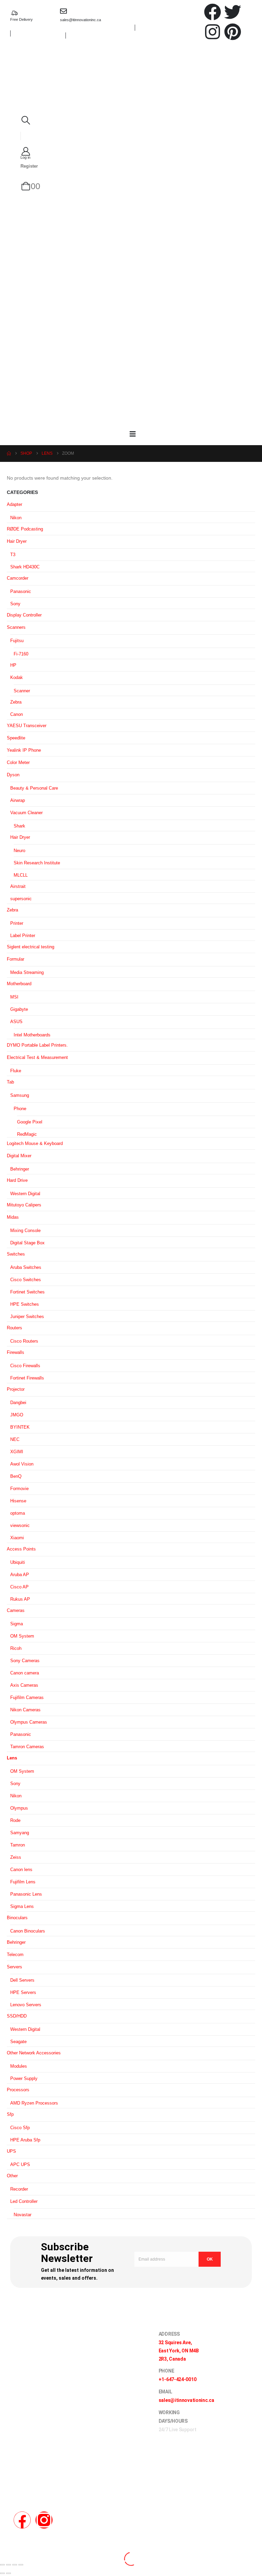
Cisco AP (19, 1587)
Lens (12, 1758)
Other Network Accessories (34, 2053)
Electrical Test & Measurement (37, 1057)
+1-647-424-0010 (178, 2379)
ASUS (16, 1022)
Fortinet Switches (27, 1292)
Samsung (20, 1095)
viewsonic (20, 1525)
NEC (15, 1439)
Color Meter (18, 762)
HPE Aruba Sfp (25, 2140)
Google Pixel (30, 1122)
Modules (19, 2066)
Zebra (16, 702)
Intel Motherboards (32, 1035)
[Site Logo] (135, 79)
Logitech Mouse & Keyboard (35, 1143)
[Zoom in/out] (2, 2565)
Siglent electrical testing (31, 947)
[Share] (15, 2565)
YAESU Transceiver (27, 726)
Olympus (19, 1808)
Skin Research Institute (37, 863)
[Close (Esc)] (21, 2565)
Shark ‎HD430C (25, 567)
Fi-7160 (21, 654)
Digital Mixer (19, 1156)
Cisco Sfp (20, 2128)
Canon (17, 714)
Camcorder (18, 578)
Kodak (17, 677)
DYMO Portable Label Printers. (37, 1045)
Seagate (18, 2042)
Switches (16, 1254)
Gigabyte (19, 1009)
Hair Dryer (17, 541)
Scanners (16, 627)
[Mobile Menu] (133, 434)
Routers (14, 1328)
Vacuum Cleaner (26, 813)
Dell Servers (22, 1980)
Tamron (18, 1845)
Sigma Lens (22, 1906)
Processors (18, 2090)
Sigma (17, 1624)
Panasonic (21, 591)
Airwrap (18, 800)
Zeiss (16, 1857)
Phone (20, 1109)
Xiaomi (17, 1538)
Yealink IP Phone (24, 750)
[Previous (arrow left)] (2, 2573)
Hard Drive (17, 1180)
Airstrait (18, 886)
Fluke (16, 1071)
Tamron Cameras (27, 1747)
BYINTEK (20, 1427)
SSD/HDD (17, 2016)
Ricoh (16, 1648)
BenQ (16, 1476)
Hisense (18, 1501)
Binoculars (17, 1918)
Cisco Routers (24, 1341)
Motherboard (19, 984)
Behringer (20, 1169)
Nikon (16, 518)
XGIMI (17, 1452)
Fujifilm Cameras (27, 1697)
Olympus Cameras (29, 1722)
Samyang (20, 1833)
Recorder (19, 2189)
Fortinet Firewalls (27, 1378)
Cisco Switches (26, 1280)
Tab (10, 1082)
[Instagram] (213, 32)
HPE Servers (23, 1992)
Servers (14, 1967)
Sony (15, 604)
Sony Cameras (25, 1661)
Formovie (19, 1489)
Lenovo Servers (26, 2005)
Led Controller (24, 2201)
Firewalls (16, 1352)
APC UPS (20, 2164)
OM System (22, 1636)
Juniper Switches (27, 1317)
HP (13, 665)
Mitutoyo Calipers (24, 1205)
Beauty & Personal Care (34, 788)
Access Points (21, 1549)
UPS (11, 2151)
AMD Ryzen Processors (34, 2103)
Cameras (16, 1610)
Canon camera (25, 1673)
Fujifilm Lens (23, 1882)
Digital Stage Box (27, 1243)
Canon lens (21, 1870)
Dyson (13, 775)
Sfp (10, 2114)
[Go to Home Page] (9, 454)
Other (12, 2176)
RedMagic (27, 1134)
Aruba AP (20, 1575)
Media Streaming (27, 972)
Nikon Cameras (25, 1710)
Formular (16, 959)
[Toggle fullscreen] (9, 2565)
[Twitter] (233, 12)
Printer (17, 923)
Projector (16, 1389)
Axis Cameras (24, 1685)
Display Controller (24, 615)
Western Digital (25, 1194)
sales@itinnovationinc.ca (81, 20)
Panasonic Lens (26, 1894)
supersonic (21, 899)
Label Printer (23, 936)
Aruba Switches (26, 1267)
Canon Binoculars (28, 1931)
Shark (19, 826)
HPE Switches (25, 1304)
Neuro (19, 851)
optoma (18, 1513)
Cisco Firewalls (25, 1366)
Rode (15, 1820)
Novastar (23, 2215)
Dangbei (18, 1403)
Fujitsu (17, 641)
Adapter (14, 504)
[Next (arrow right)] (9, 2573)
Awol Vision (22, 1464)
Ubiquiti (18, 1562)
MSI (14, 997)
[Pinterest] (233, 32)
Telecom (15, 1955)
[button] (26, 120)
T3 (13, 555)
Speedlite (16, 738)
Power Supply (24, 2078)
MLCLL (21, 875)
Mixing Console (25, 1230)
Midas (13, 1217)
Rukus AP (20, 1599)
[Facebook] (213, 12)
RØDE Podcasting (25, 529)
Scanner (22, 691)
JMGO (17, 1415)
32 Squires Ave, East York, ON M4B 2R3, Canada (179, 2351)
